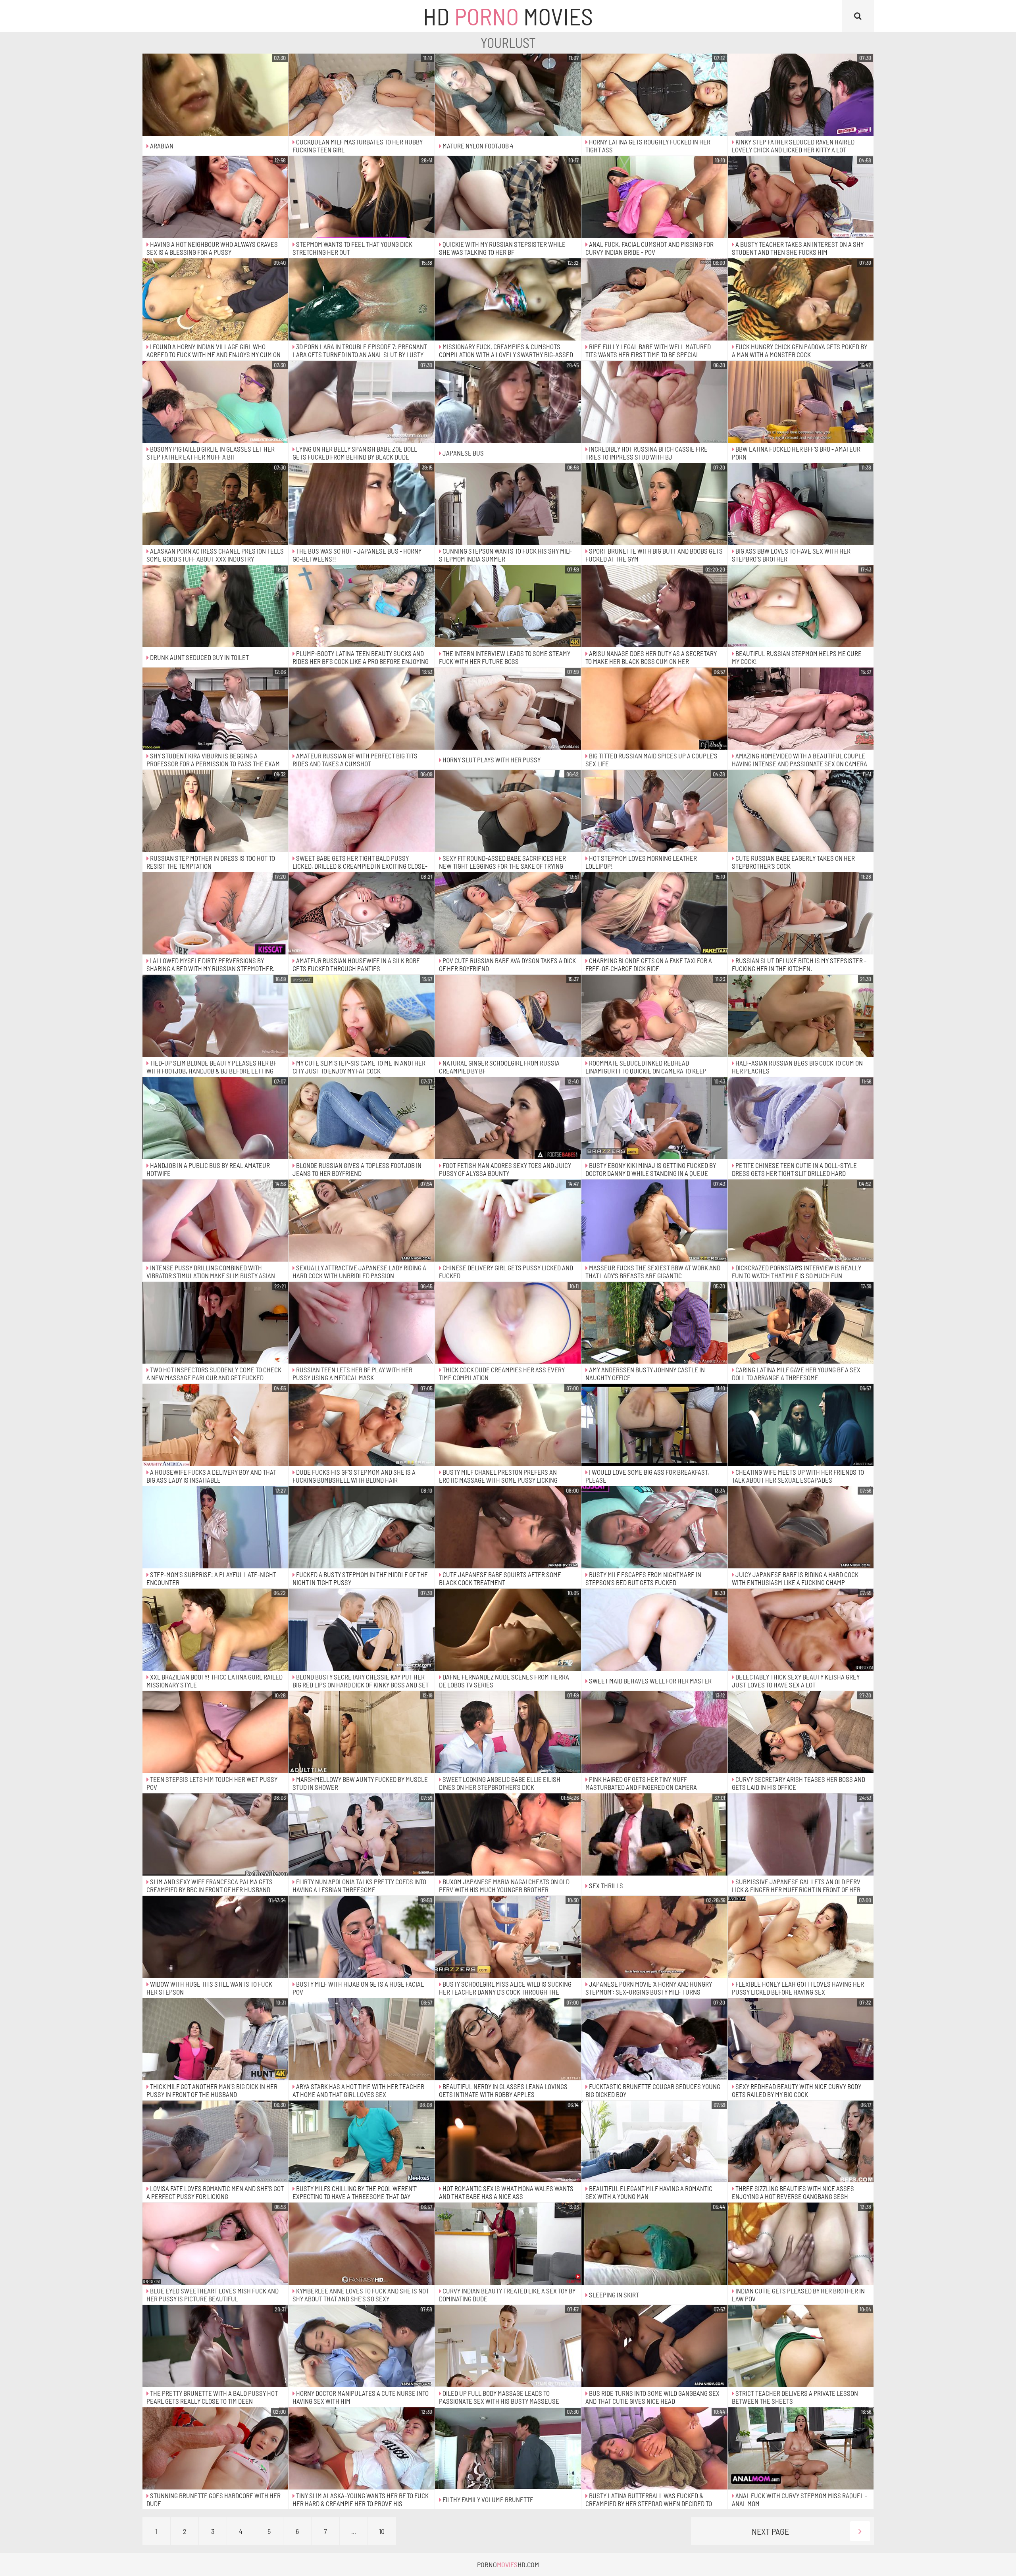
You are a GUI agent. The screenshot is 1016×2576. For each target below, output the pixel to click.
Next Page (770, 2531)
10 (382, 2531)
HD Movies (508, 16)
